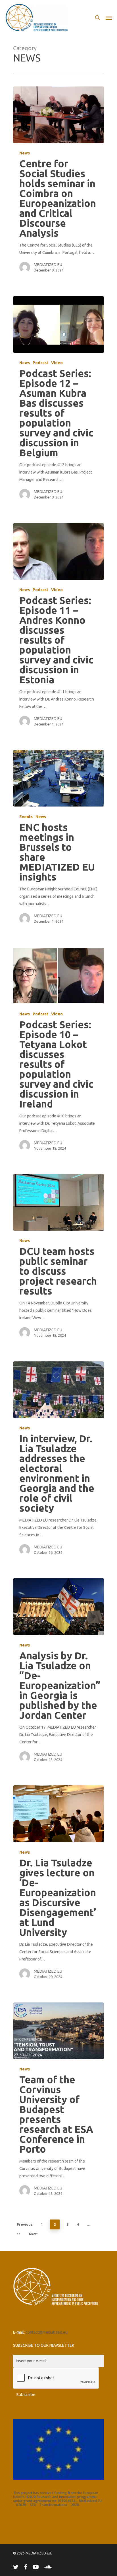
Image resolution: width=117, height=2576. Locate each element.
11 (19, 2234)
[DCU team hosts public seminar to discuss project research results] (58, 1202)
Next (33, 2234)
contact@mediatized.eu (47, 2332)
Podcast (40, 363)
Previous (25, 2224)
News (25, 153)
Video (57, 363)
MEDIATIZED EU (48, 265)
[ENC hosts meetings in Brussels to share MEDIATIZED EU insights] (58, 778)
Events (26, 817)
